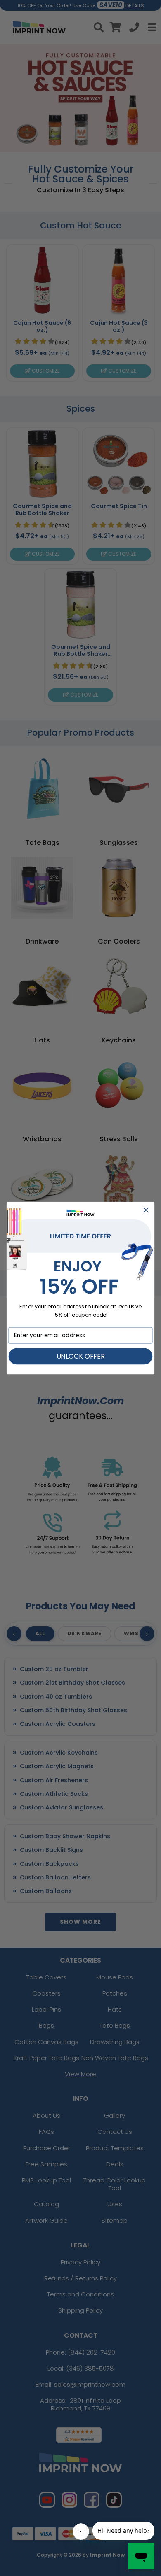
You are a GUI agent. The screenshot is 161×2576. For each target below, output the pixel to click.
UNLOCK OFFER (81, 1356)
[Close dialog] (146, 1210)
